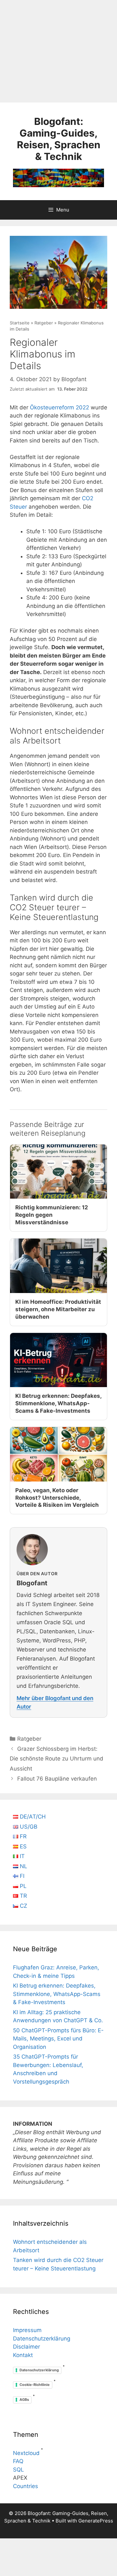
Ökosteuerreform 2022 (59, 407)
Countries (26, 2486)
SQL (19, 2470)
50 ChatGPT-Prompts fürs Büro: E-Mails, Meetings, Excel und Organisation (58, 2039)
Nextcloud (26, 2453)
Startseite (20, 323)
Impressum (27, 2330)
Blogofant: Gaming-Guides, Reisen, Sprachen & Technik (59, 139)
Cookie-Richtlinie (35, 2385)
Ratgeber (44, 323)
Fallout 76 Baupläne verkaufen (57, 1779)
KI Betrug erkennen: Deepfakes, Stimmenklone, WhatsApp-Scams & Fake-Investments (57, 1994)
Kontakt (23, 2355)
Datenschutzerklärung (42, 2339)
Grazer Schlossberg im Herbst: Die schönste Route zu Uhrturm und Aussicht (57, 1759)
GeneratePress (96, 2521)
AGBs (24, 2400)
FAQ (18, 2461)
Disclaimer (26, 2347)
